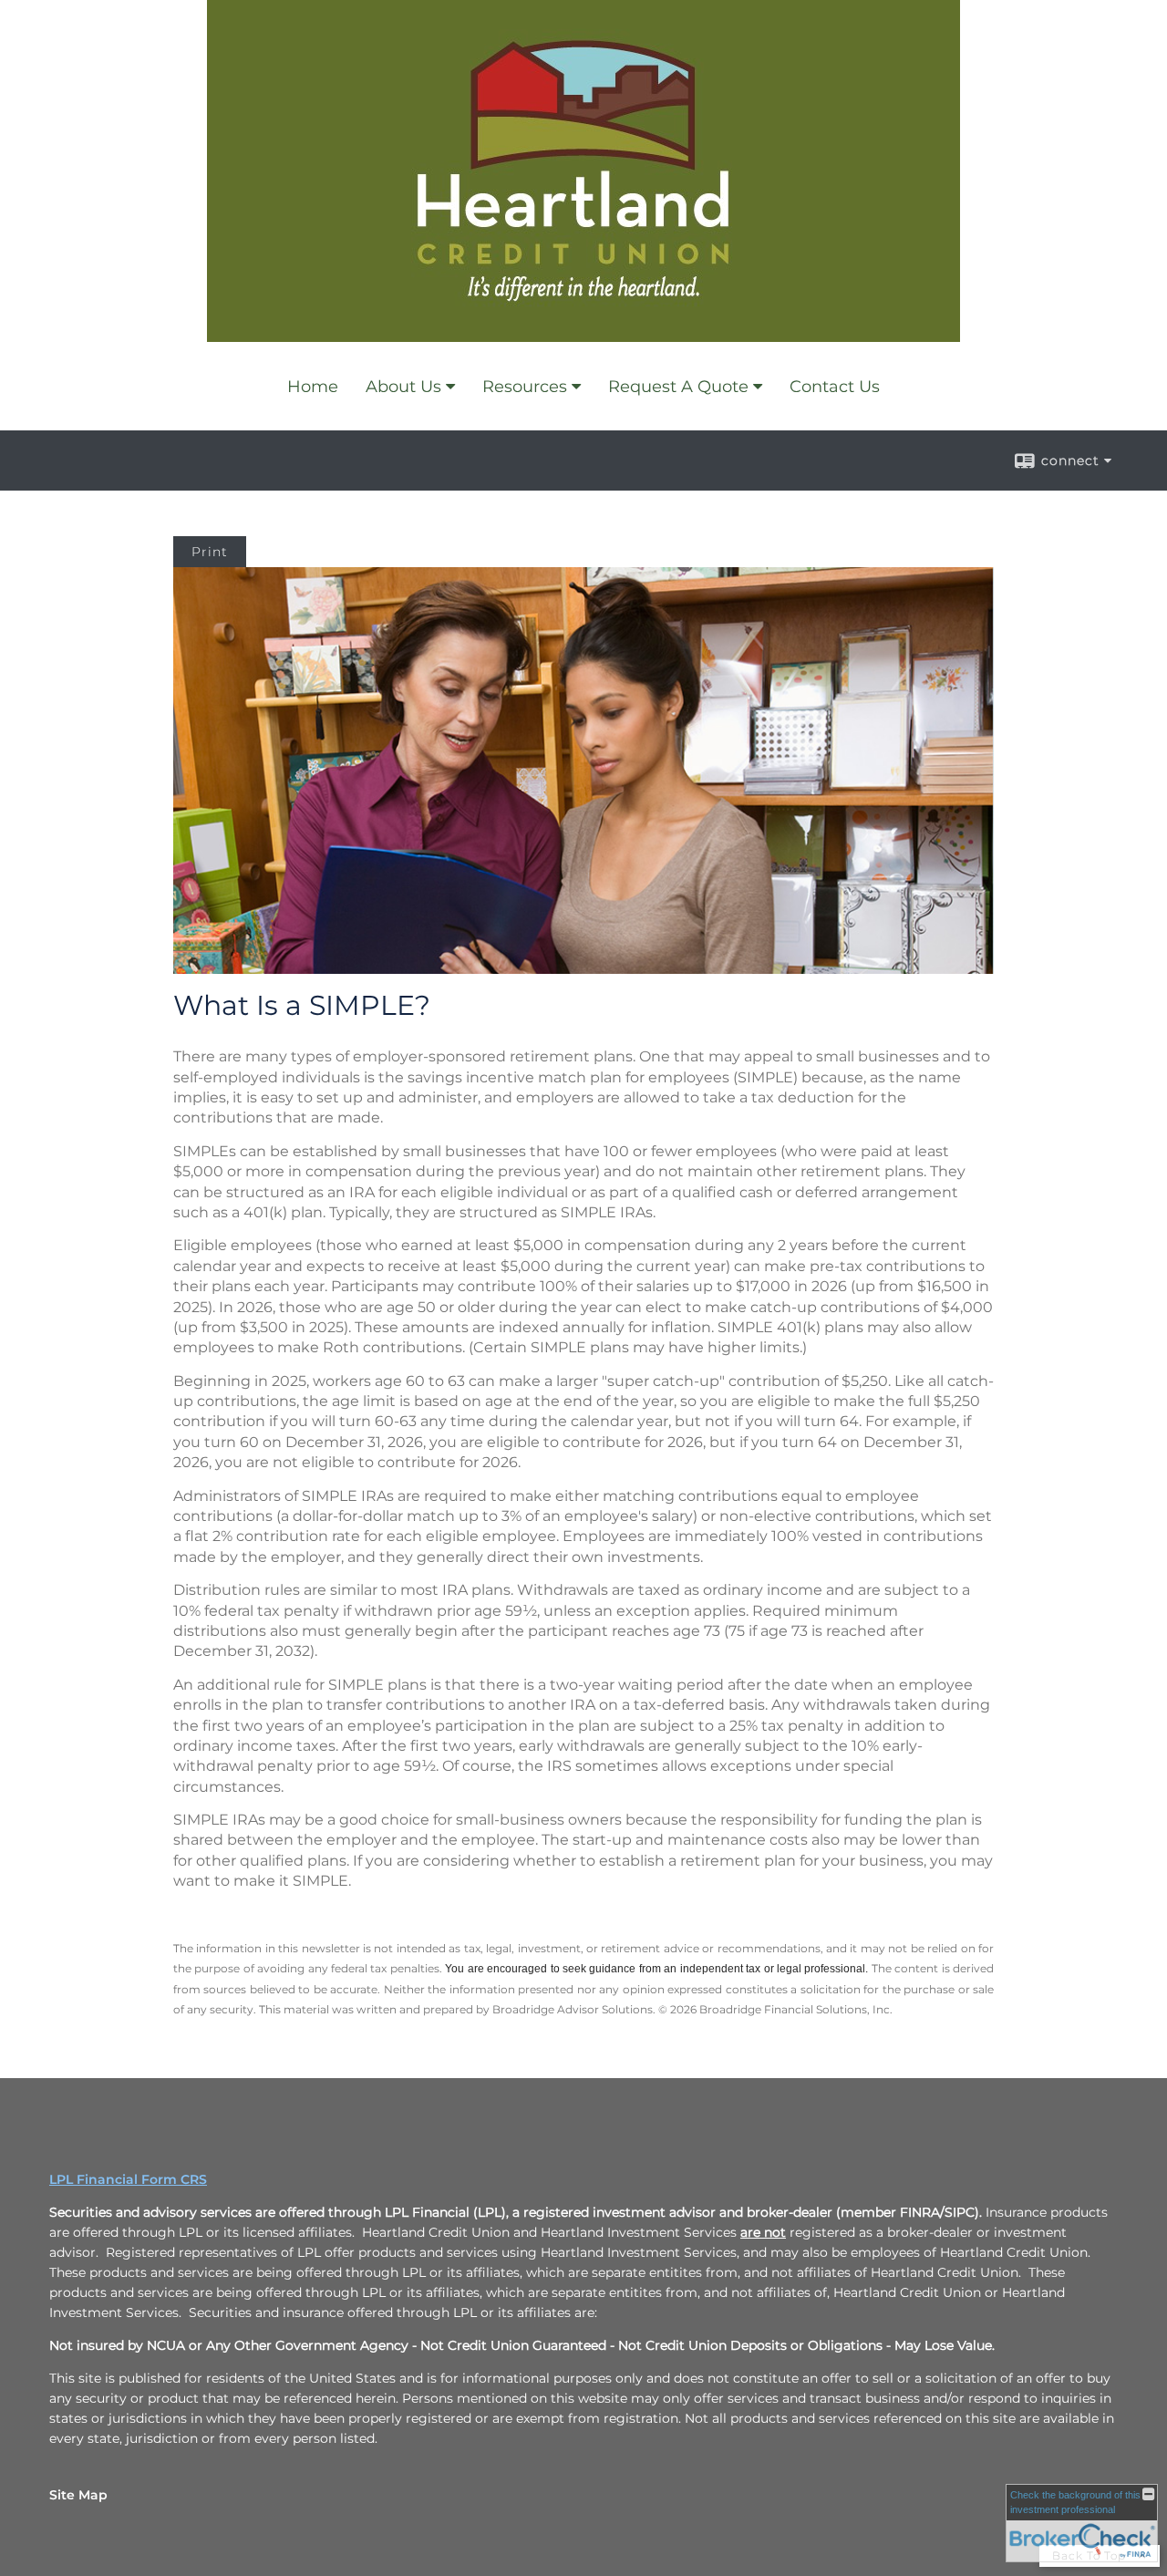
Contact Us (835, 387)
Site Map (78, 2495)
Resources (525, 387)
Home (313, 387)
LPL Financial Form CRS (128, 2179)
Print (210, 552)
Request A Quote (678, 387)
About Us (403, 387)
